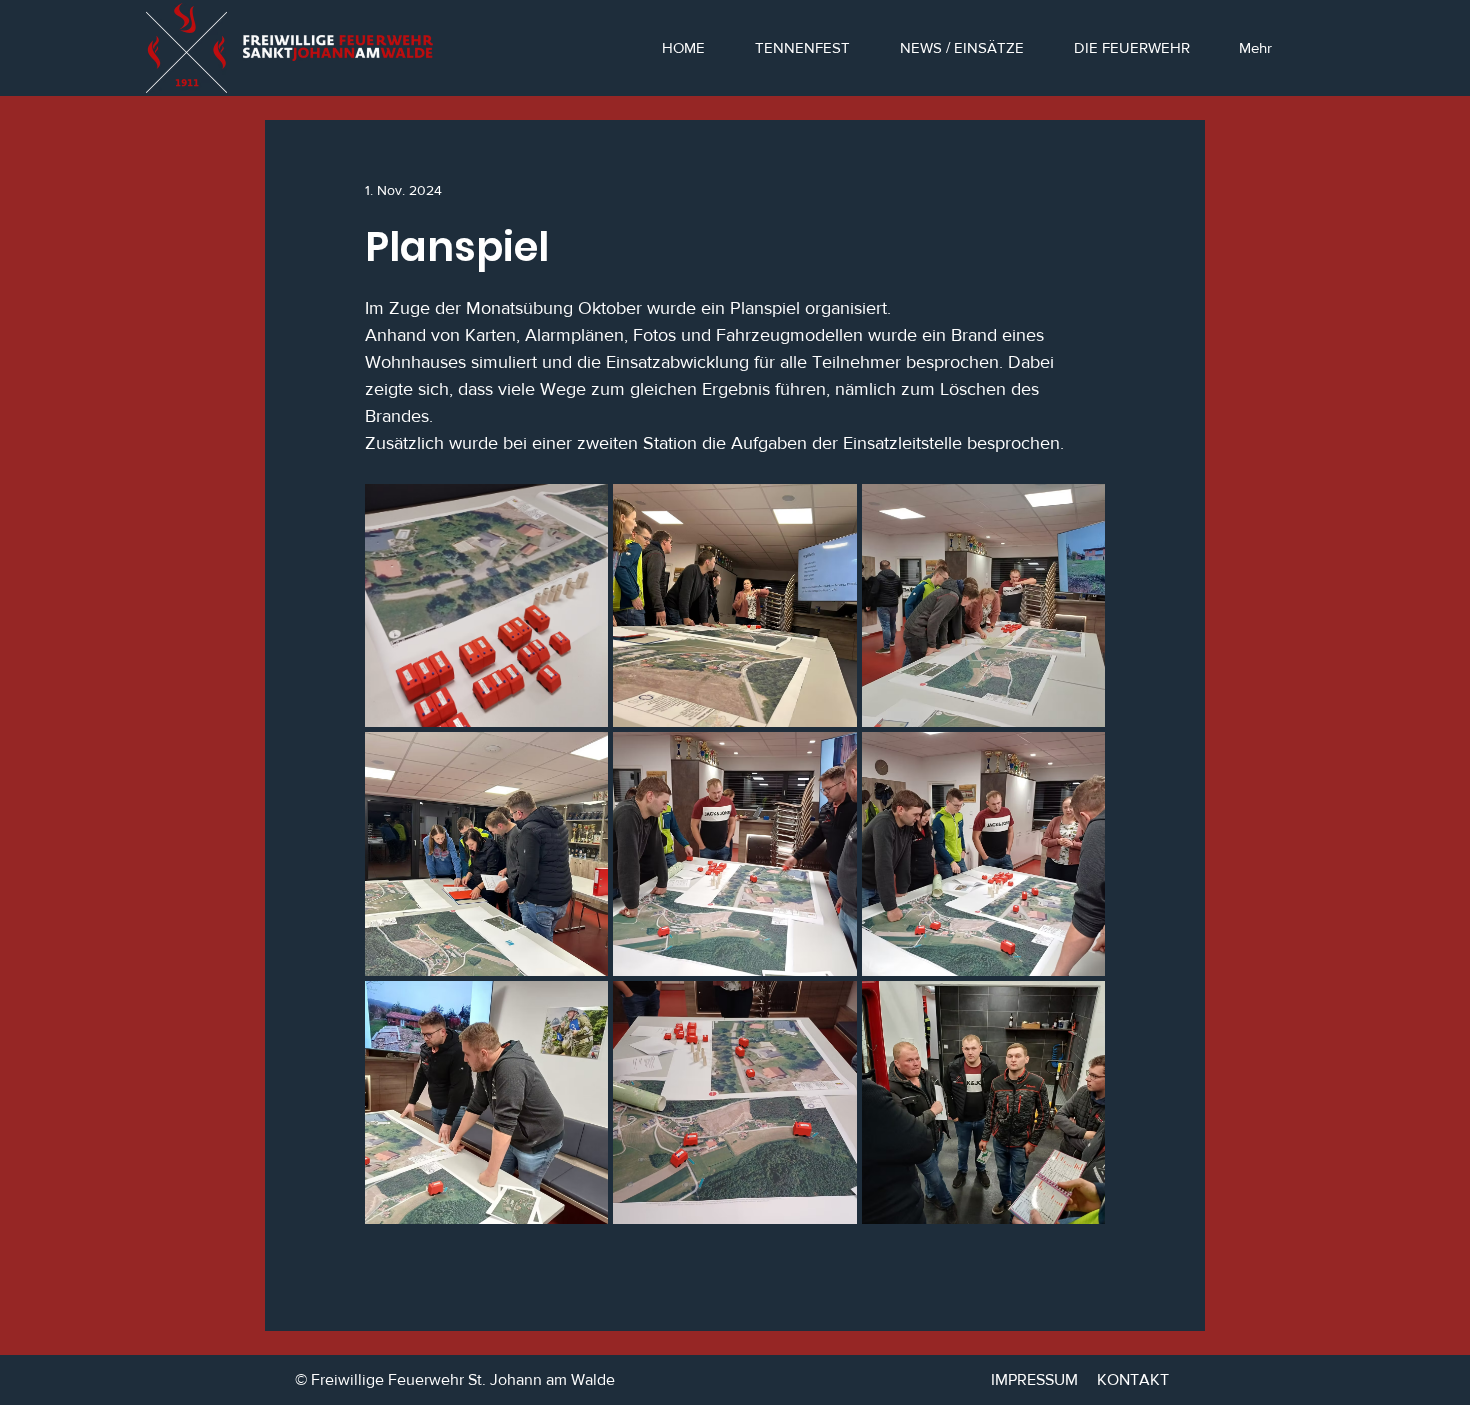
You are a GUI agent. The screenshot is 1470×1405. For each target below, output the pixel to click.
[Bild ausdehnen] (486, 605)
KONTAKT (1133, 1379)
